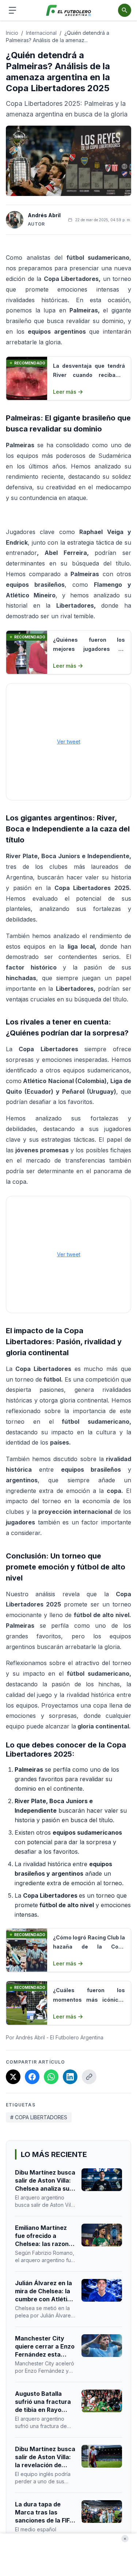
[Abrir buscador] (125, 10)
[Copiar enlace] (89, 2077)
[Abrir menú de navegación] (12, 10)
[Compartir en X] (13, 2077)
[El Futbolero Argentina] (68, 10)
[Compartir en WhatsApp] (51, 2077)
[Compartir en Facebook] (32, 2077)
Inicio (12, 33)
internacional (41, 33)
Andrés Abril (44, 215)
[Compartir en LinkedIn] (70, 2077)
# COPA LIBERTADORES (39, 2117)
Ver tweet (69, 742)
